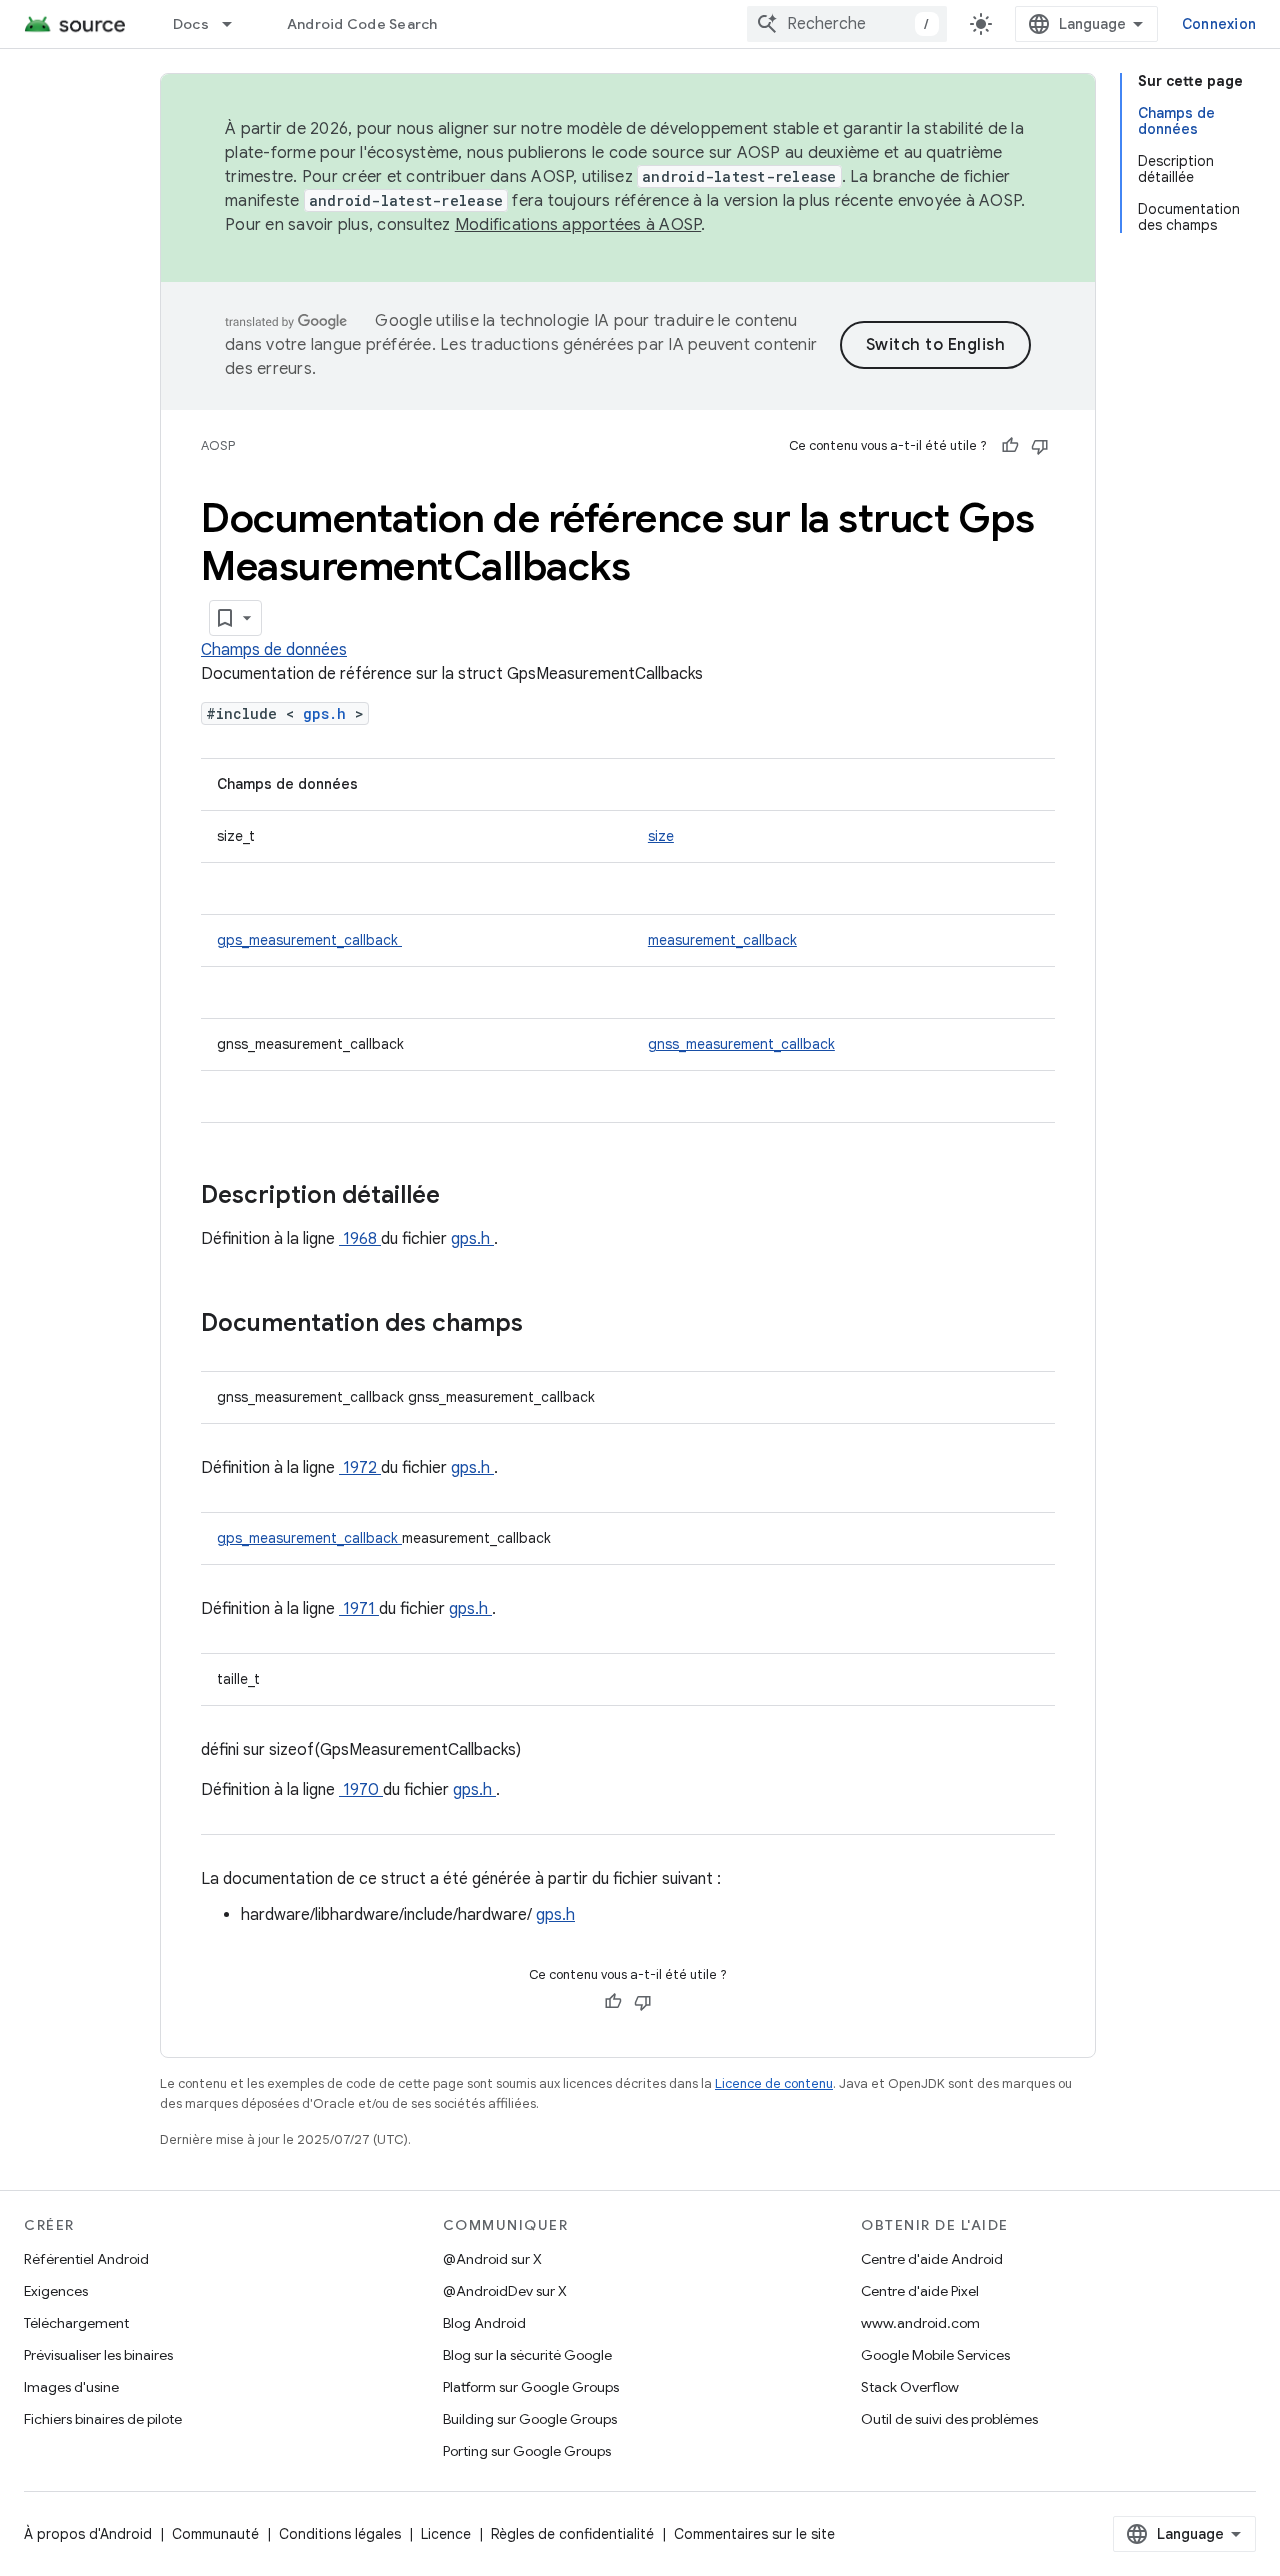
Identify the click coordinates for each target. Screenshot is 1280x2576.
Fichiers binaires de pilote (103, 2419)
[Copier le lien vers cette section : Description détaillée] (466, 1197)
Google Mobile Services (935, 2355)
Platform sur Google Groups (531, 2387)
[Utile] (1010, 446)
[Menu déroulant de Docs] (236, 24)
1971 (359, 1609)
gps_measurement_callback (309, 940)
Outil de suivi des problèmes (949, 2419)
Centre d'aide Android (932, 2259)
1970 (361, 1790)
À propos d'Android (88, 2534)
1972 (360, 1468)
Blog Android (484, 2323)
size (661, 836)
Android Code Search (362, 24)
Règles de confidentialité (572, 2534)
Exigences (56, 2291)
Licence (446, 2534)
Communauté (215, 2534)
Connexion (1219, 24)
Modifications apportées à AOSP (578, 225)
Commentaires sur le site (754, 2534)
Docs (191, 24)
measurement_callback (722, 940)
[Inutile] (1040, 446)
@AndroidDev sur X (505, 2291)
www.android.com (920, 2323)
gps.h (329, 713)
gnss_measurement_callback (741, 1044)
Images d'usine (71, 2387)
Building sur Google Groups (530, 2419)
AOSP (218, 445)
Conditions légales (340, 2534)
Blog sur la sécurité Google (527, 2355)
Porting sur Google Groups (527, 2451)
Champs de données (274, 650)
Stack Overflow (910, 2387)
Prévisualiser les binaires (98, 2355)
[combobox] (847, 24)
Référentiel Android (86, 2259)
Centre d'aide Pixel (920, 2291)
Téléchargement (76, 2323)
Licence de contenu (774, 2083)
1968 (360, 1239)
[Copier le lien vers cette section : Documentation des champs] (549, 1325)
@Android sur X (492, 2259)
